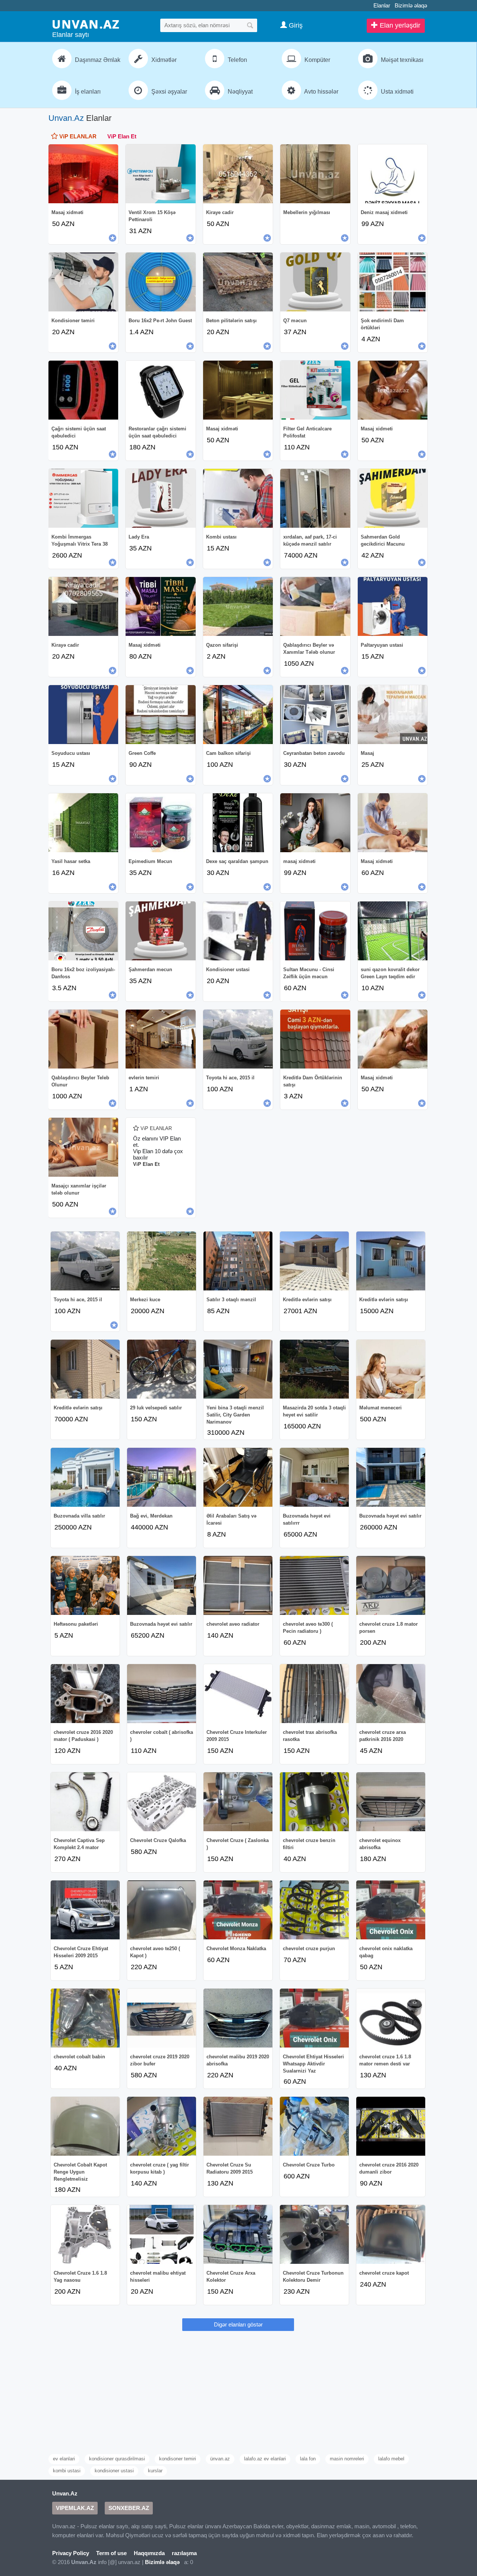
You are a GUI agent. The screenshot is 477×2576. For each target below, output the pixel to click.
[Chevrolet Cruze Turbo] (314, 2126)
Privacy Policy (71, 2553)
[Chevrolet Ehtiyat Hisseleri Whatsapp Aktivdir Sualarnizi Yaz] (314, 2018)
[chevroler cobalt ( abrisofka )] (162, 1694)
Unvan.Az (66, 118)
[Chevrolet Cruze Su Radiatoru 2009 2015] (238, 2126)
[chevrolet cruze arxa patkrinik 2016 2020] (391, 1694)
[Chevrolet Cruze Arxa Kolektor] (238, 2234)
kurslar (155, 2471)
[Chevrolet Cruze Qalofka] (162, 1802)
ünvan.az (220, 2459)
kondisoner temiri (178, 2459)
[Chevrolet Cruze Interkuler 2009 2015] (238, 1694)
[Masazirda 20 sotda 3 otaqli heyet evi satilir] (314, 1369)
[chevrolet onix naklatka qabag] (391, 1910)
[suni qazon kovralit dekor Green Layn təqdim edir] (393, 931)
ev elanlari (64, 2459)
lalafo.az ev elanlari (265, 2459)
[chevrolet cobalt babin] (85, 2018)
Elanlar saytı (71, 35)
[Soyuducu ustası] (83, 715)
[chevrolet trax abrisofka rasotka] (314, 1694)
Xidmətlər (163, 60)
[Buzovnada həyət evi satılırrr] (314, 1477)
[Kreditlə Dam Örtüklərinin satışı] (315, 1039)
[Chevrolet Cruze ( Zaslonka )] (238, 1802)
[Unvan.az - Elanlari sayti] (86, 24)
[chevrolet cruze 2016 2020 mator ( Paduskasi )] (85, 1694)
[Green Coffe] (160, 715)
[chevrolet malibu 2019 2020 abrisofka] (238, 2018)
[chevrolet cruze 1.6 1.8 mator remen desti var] (391, 2018)
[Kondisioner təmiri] (83, 282)
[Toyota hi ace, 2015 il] (238, 1039)
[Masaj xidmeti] (393, 390)
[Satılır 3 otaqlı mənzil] (238, 1261)
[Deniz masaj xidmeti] (393, 174)
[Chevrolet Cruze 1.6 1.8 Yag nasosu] (85, 2234)
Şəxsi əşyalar (168, 92)
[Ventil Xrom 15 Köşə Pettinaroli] (160, 174)
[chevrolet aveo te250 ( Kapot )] (162, 1910)
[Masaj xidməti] (83, 174)
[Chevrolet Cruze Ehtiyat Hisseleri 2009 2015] (85, 1910)
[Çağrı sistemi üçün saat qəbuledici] (83, 390)
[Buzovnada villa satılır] (85, 1477)
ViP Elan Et (122, 136)
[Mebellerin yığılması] (315, 174)
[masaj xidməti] (315, 823)
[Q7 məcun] (315, 282)
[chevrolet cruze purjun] (314, 1910)
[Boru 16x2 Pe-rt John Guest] (160, 282)
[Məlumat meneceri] (391, 1369)
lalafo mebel (391, 2459)
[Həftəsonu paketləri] (85, 1585)
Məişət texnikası (401, 60)
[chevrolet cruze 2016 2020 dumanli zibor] (391, 2126)
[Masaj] (393, 715)
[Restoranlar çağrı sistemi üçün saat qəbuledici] (160, 390)
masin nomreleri (347, 2459)
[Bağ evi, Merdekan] (162, 1477)
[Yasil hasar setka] (83, 823)
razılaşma (184, 2553)
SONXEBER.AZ (129, 2508)
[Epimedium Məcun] (160, 823)
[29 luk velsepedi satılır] (162, 1369)
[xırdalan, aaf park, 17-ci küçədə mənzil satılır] (315, 498)
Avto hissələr (321, 92)
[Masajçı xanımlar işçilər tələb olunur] (83, 1147)
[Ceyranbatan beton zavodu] (315, 715)
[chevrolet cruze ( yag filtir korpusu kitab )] (162, 2126)
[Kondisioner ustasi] (238, 931)
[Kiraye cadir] (238, 174)
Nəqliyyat (239, 92)
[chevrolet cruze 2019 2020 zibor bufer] (162, 2018)
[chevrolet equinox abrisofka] (391, 1802)
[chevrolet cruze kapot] (391, 2234)
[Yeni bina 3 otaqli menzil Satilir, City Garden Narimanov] (238, 1369)
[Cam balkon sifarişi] (238, 715)
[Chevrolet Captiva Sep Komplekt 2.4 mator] (85, 1802)
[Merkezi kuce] (162, 1261)
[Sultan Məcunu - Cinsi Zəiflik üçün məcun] (315, 931)
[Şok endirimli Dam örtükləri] (393, 282)
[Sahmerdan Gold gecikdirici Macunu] (393, 498)
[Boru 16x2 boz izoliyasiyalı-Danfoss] (83, 931)
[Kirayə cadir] (83, 606)
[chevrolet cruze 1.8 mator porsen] (391, 1585)
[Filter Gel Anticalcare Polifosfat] (315, 390)
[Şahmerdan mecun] (160, 931)
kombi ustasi (67, 2471)
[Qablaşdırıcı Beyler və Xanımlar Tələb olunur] (315, 606)
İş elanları (87, 92)
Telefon (237, 60)
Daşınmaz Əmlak (97, 60)
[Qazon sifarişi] (238, 606)
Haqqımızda (149, 2553)
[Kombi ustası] (238, 498)
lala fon (308, 2459)
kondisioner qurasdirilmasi (117, 2459)
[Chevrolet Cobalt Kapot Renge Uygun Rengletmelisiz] (85, 2126)
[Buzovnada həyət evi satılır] (391, 1477)
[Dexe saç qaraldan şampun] (238, 823)
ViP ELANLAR (77, 136)
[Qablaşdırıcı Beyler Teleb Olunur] (83, 1039)
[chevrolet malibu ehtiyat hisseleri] (162, 2234)
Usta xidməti (397, 92)
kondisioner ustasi (114, 2471)
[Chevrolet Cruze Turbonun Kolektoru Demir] (314, 2234)
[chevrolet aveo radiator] (238, 1585)
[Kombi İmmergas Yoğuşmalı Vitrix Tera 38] (83, 498)
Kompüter (317, 60)
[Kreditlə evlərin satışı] (314, 1261)
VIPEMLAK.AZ (75, 2508)
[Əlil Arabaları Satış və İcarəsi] (238, 1477)
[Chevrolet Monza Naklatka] (238, 1910)
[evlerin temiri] (160, 1039)
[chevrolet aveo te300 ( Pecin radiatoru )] (314, 1585)
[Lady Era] (160, 498)
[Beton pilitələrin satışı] (238, 282)
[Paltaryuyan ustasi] (393, 606)
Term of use (111, 2553)
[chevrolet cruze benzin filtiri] (314, 1802)
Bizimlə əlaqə (411, 5)
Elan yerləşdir (399, 25)
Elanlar (382, 5)
